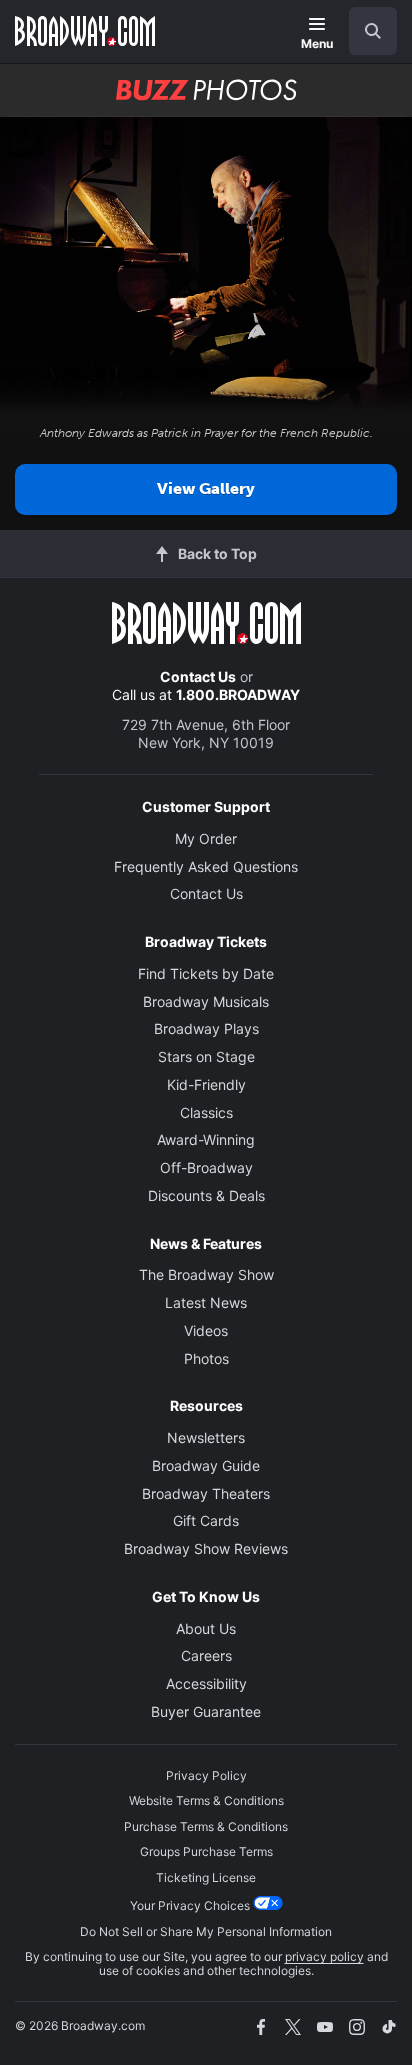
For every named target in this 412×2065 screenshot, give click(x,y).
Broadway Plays (206, 1028)
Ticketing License (206, 1877)
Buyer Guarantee (206, 1711)
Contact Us (198, 676)
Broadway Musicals (206, 1001)
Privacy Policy (206, 1775)
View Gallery (206, 488)
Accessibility (206, 1683)
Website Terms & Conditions (206, 1800)
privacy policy (324, 1956)
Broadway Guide (206, 1465)
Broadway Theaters (206, 1493)
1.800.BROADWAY (238, 694)
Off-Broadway (206, 1167)
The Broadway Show (206, 1274)
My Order (206, 838)
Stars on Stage (206, 1056)
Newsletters (206, 1437)
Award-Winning (206, 1139)
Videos (206, 1330)
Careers (206, 1655)
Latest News (206, 1302)
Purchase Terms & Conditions (206, 1826)
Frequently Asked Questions (206, 866)
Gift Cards (206, 1520)
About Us (206, 1628)
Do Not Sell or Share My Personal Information (206, 1931)
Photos (206, 1358)
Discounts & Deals (206, 1195)
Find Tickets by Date (206, 973)
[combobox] (365, 31)
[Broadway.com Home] (85, 31)
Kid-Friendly (206, 1084)
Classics (206, 1112)
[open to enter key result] (373, 31)
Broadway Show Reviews (206, 1548)
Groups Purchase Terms (206, 1851)
